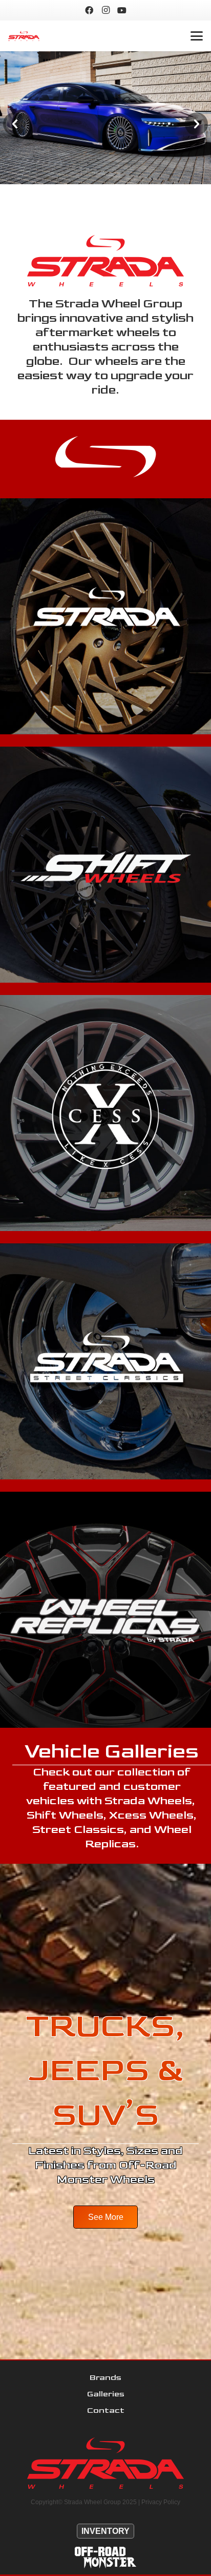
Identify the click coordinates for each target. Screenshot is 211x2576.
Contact (106, 2411)
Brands (105, 2378)
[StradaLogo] (24, 36)
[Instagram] (105, 10)
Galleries (106, 2394)
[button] (197, 36)
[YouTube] (122, 10)
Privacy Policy (161, 2502)
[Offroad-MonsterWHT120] (105, 2558)
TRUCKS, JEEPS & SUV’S (105, 2071)
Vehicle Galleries (112, 1751)
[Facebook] (89, 10)
